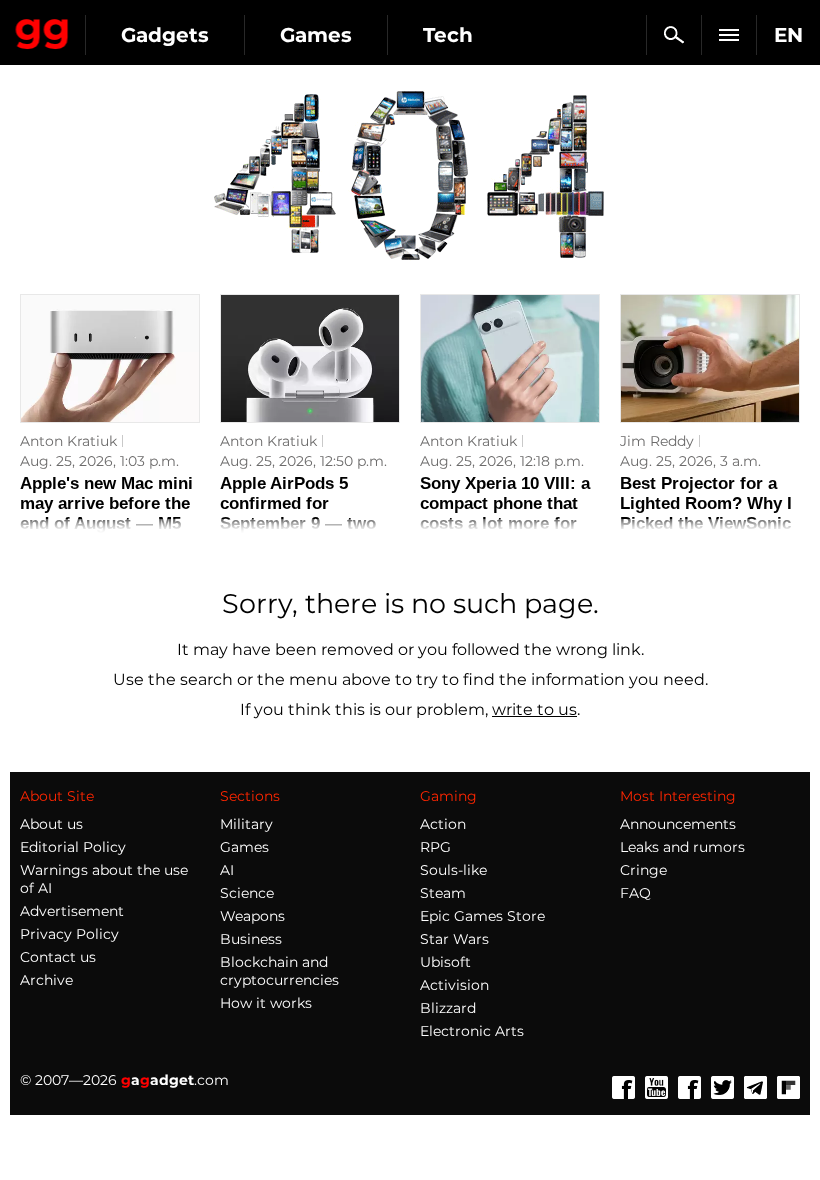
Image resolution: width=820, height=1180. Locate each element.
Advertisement (72, 911)
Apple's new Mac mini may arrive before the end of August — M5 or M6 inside (106, 513)
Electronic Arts (472, 1031)
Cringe (643, 870)
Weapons (252, 916)
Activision (454, 985)
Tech (448, 35)
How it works (266, 1003)
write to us (534, 709)
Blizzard (448, 1008)
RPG (435, 847)
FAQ (635, 893)
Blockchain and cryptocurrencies (279, 971)
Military (246, 824)
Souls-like (453, 870)
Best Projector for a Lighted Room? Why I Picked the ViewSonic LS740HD (706, 513)
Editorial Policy (73, 847)
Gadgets (165, 35)
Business (251, 939)
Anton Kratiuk (68, 441)
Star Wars (454, 939)
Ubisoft (445, 962)
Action (443, 824)
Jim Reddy (657, 441)
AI (227, 870)
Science (247, 893)
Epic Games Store (482, 916)
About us (51, 824)
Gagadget (42, 30)
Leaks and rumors (682, 847)
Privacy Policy (69, 934)
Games (316, 35)
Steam (443, 893)
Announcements (678, 824)
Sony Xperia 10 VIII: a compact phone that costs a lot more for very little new (505, 513)
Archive (46, 980)
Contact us (58, 957)
